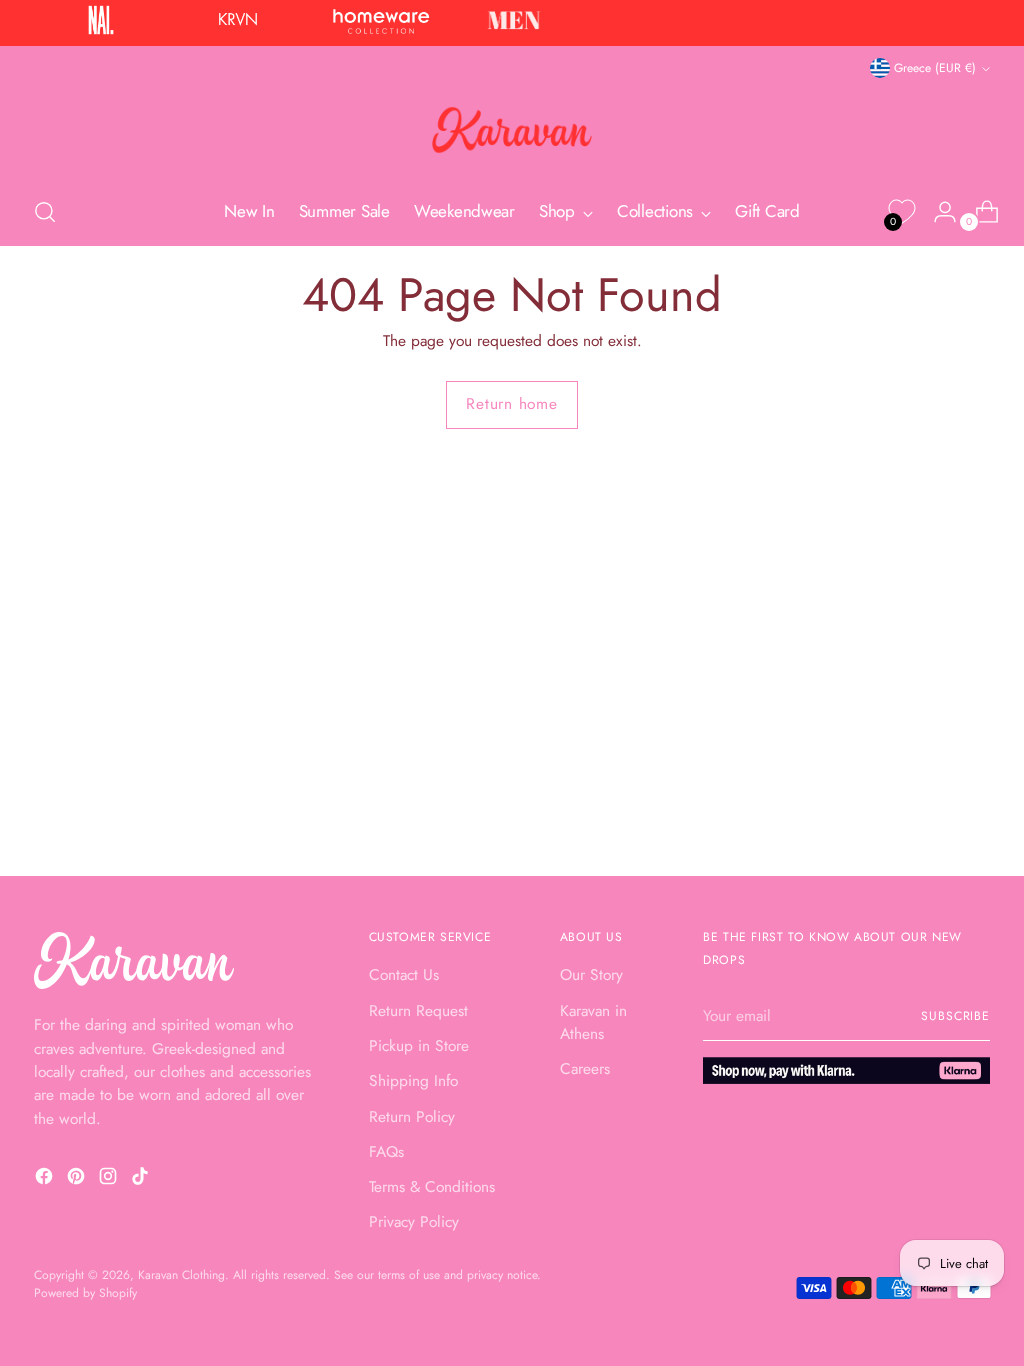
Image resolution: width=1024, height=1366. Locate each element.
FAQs (386, 1151)
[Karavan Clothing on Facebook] (46, 1179)
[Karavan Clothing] (512, 130)
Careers (585, 1068)
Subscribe (955, 1016)
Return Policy (412, 1116)
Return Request (418, 1010)
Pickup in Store (419, 1045)
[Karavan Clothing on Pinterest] (78, 1179)
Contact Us (404, 974)
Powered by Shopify (85, 1293)
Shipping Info (413, 1080)
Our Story (591, 974)
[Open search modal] (45, 212)
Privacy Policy (414, 1221)
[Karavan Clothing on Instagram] (110, 1179)
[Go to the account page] (937, 212)
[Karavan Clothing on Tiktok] (142, 1179)
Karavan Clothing (181, 1275)
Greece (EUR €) (935, 68)
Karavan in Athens (593, 1022)
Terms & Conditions (432, 1186)
